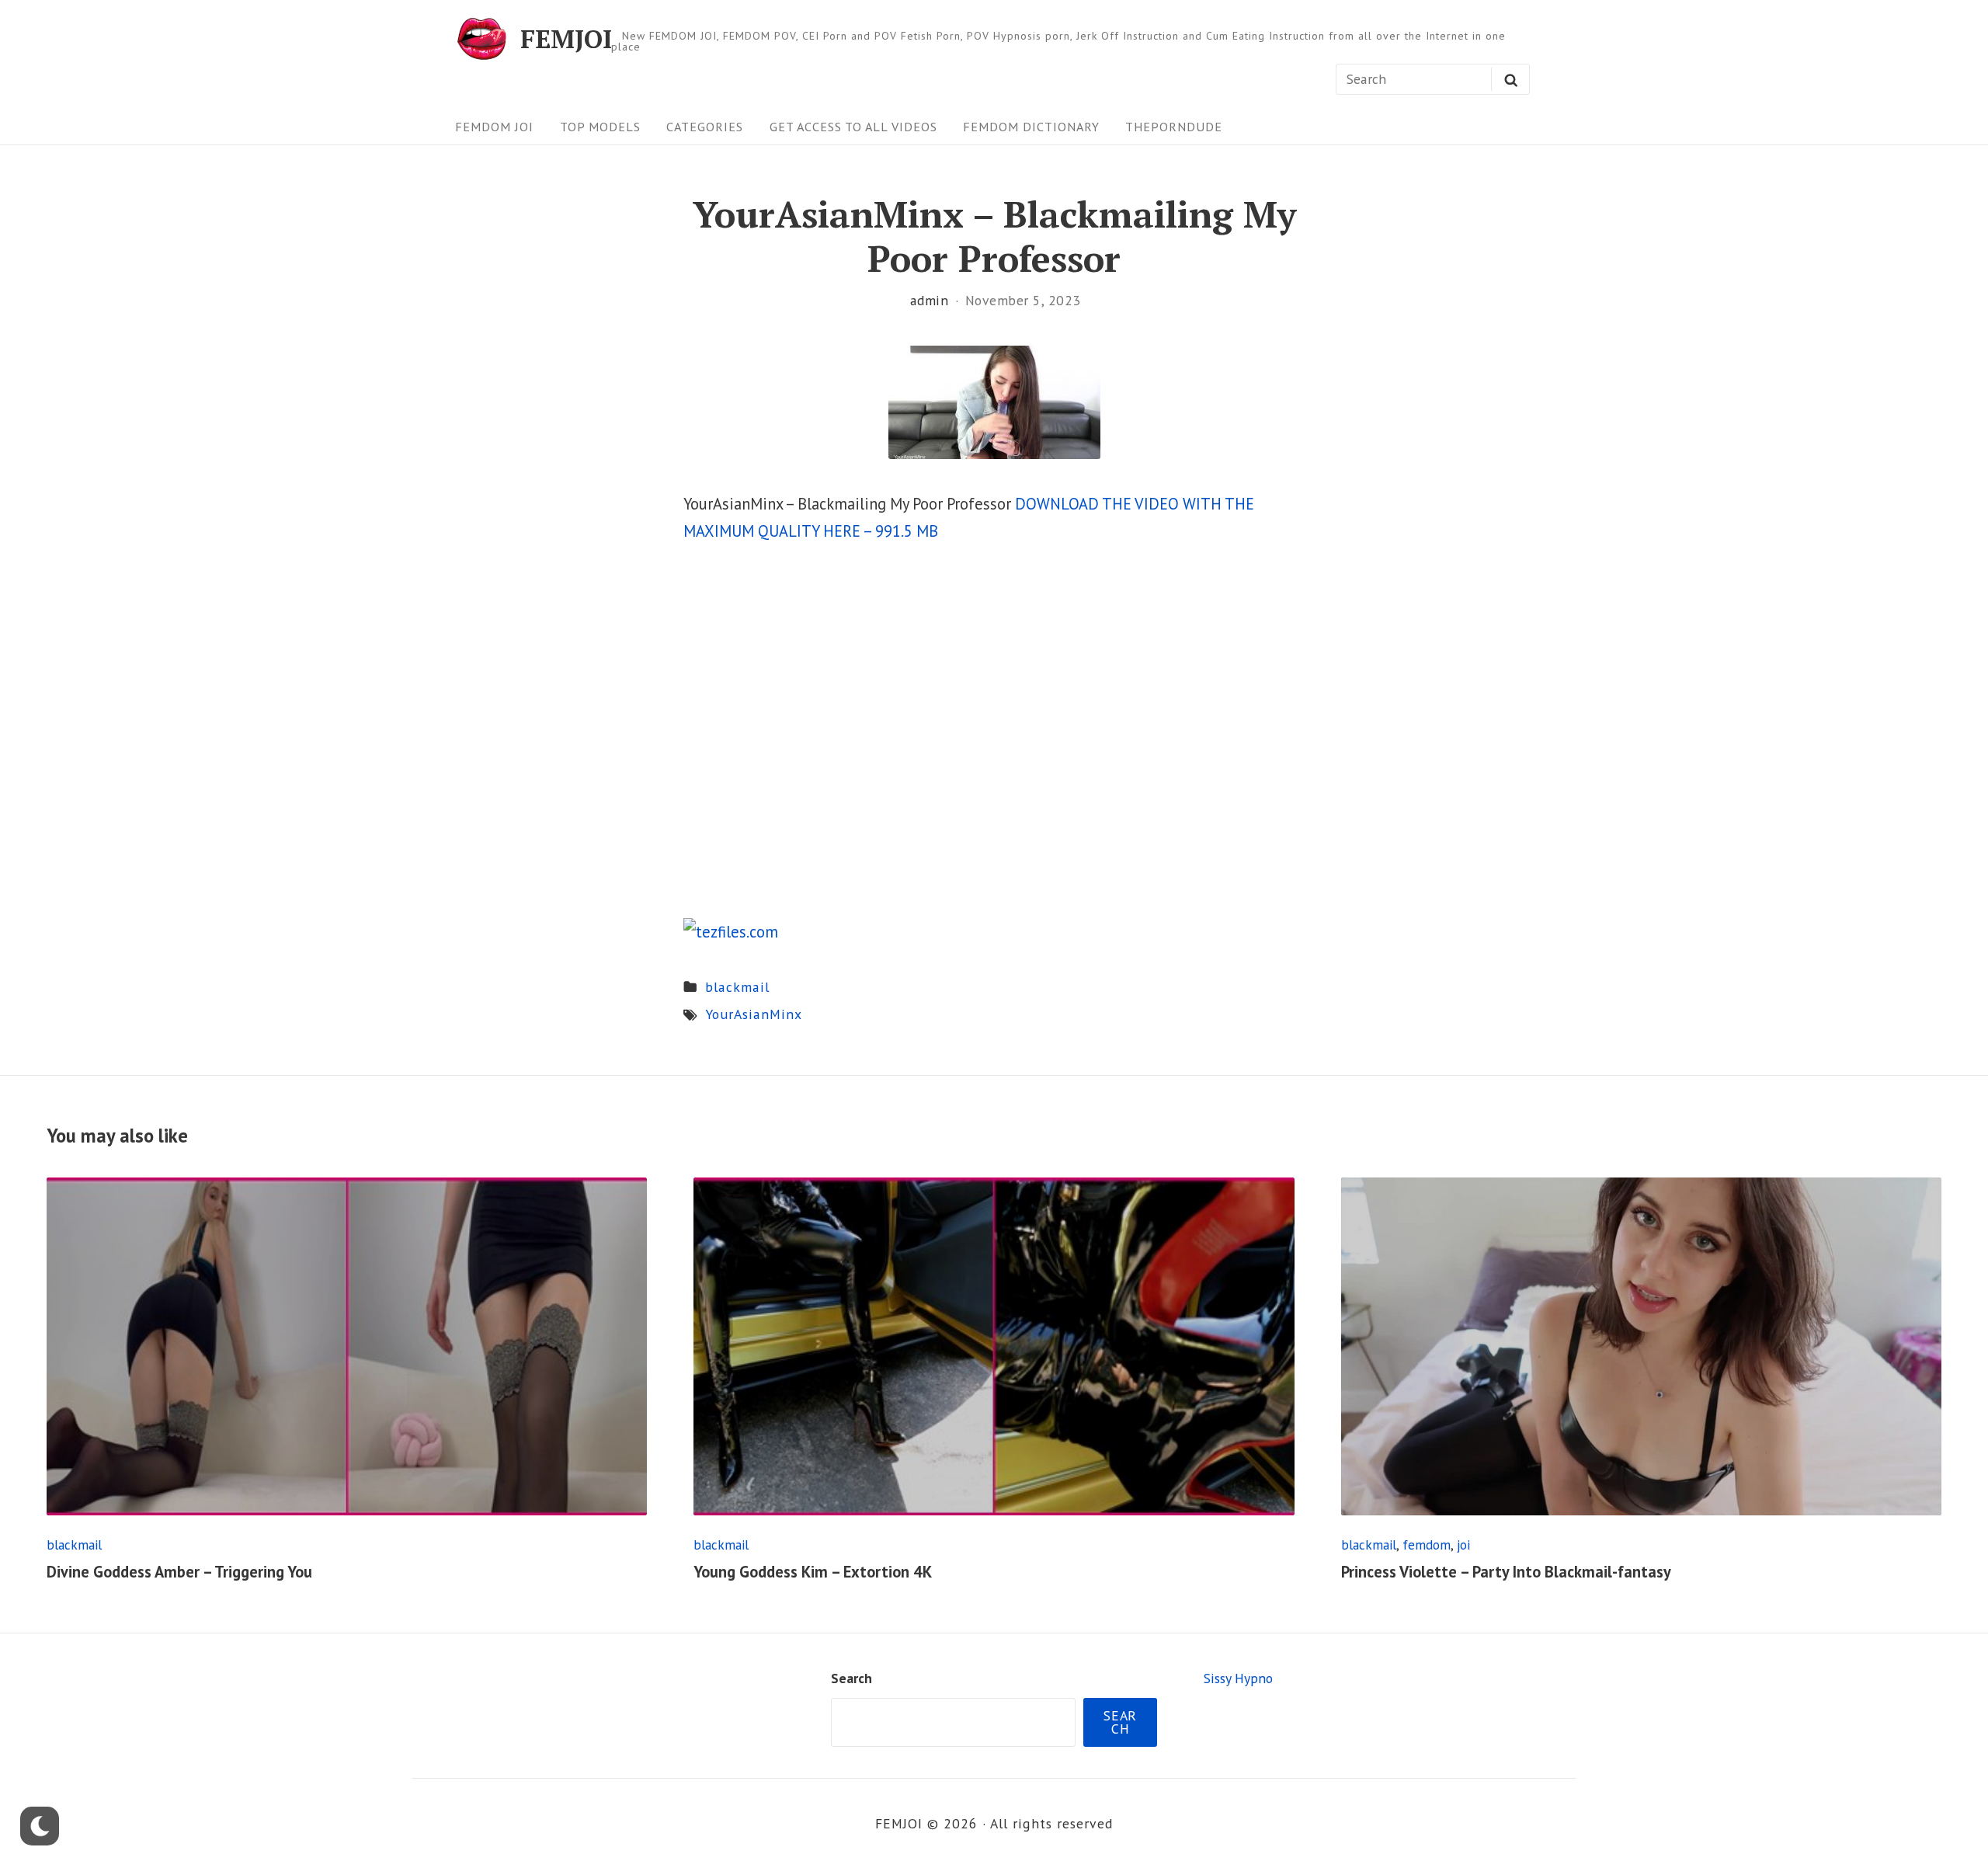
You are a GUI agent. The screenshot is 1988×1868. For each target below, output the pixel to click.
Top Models (600, 126)
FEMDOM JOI (494, 126)
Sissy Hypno (1238, 1678)
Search (852, 1678)
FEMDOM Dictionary (1031, 126)
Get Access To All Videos (853, 126)
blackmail (737, 987)
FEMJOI (566, 38)
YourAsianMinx (754, 1014)
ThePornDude (1174, 126)
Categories (705, 126)
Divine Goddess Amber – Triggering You (179, 1572)
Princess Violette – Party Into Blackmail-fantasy (1506, 1572)
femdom (1427, 1544)
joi (1463, 1544)
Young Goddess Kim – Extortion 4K (813, 1572)
